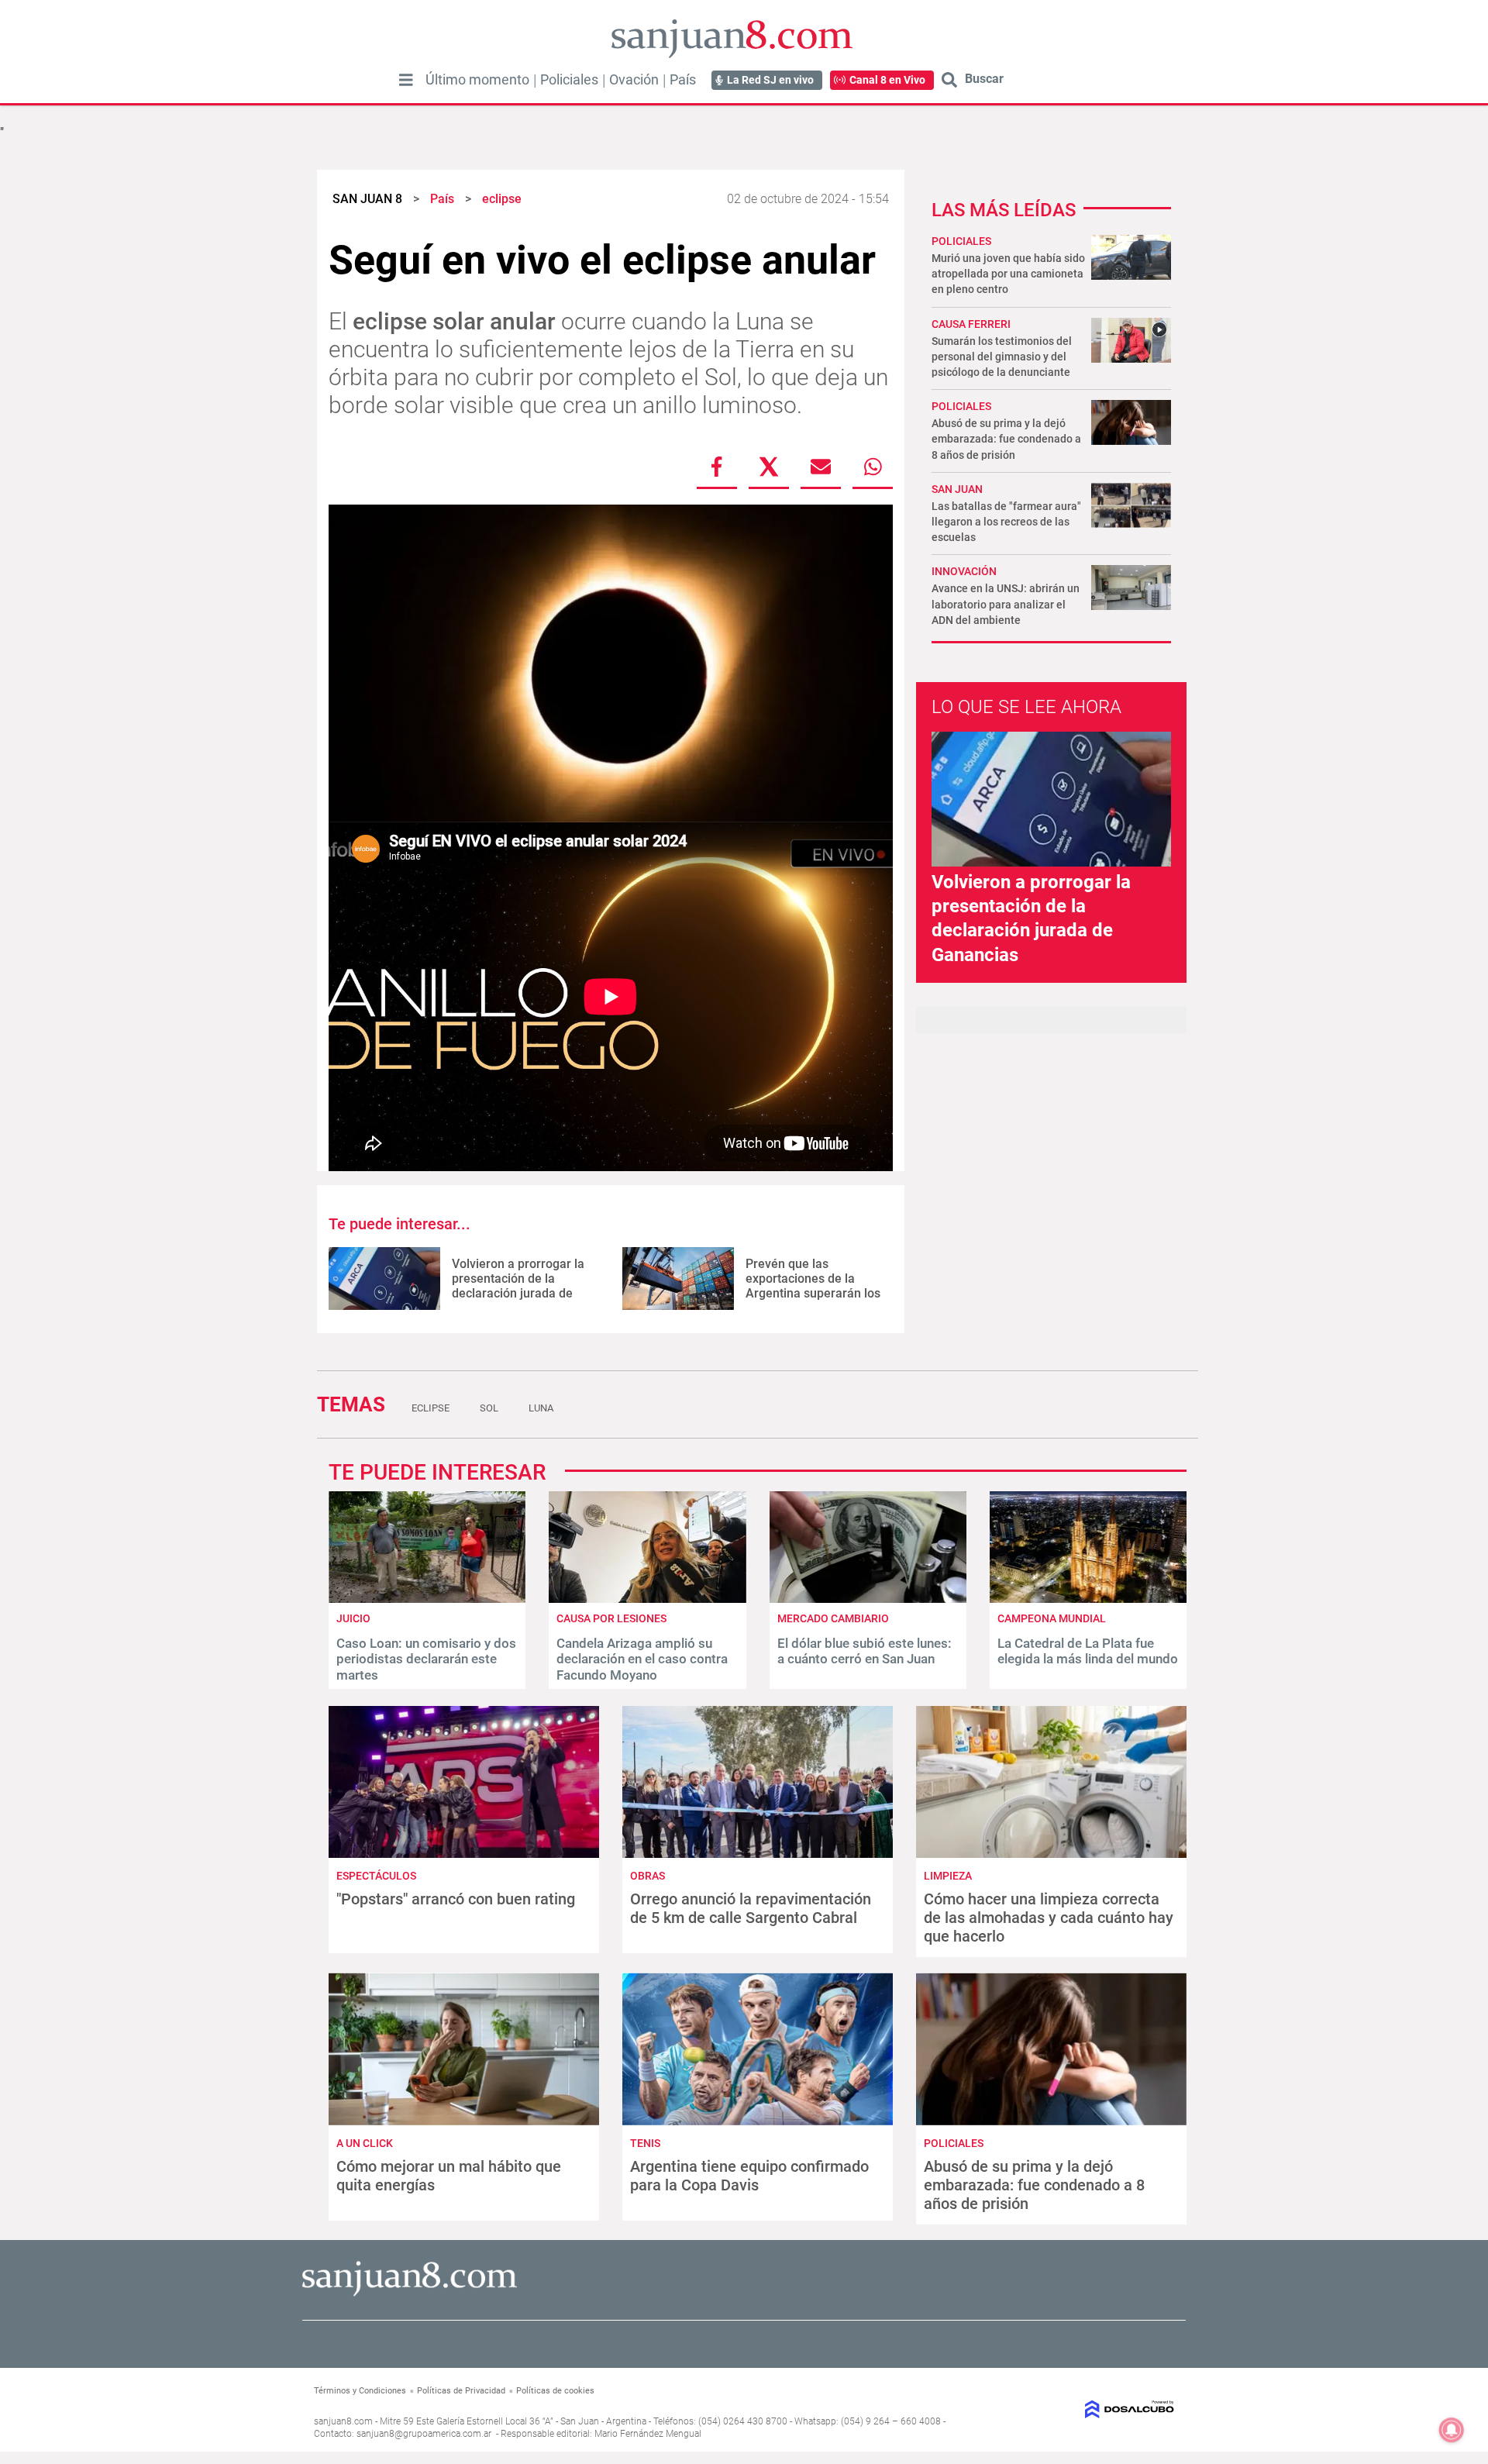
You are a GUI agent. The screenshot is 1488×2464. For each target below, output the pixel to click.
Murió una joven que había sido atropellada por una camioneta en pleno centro (1008, 274)
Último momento (477, 80)
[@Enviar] (821, 467)
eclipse (431, 1408)
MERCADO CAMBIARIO (833, 1618)
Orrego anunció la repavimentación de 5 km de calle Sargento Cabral (751, 1908)
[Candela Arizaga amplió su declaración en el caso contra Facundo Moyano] (647, 1599)
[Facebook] (717, 467)
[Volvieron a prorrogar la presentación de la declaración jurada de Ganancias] (384, 1279)
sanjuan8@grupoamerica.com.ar (424, 2434)
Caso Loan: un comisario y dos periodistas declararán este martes (426, 1659)
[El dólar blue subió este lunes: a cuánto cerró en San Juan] (868, 1599)
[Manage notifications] (1452, 2430)
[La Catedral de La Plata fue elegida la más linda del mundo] (1088, 1599)
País (683, 80)
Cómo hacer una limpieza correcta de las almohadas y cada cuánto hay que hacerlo (1049, 1918)
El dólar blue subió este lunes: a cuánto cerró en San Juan (865, 1651)
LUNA (541, 1408)
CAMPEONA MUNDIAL (1052, 1618)
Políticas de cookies (555, 2391)
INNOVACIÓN (964, 571)
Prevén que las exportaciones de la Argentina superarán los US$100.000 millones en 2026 (813, 1294)
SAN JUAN (957, 489)
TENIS (645, 2143)
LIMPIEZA (948, 1876)
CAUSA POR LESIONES (611, 1618)
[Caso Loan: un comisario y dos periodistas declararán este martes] (427, 1599)
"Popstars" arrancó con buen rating (456, 1899)
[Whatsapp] (873, 467)
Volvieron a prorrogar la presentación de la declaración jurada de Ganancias (518, 1286)
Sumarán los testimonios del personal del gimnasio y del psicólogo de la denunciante (1002, 357)
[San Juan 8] (410, 2294)
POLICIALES (961, 241)
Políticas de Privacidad (461, 2391)
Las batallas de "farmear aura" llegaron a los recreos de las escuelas (1006, 522)
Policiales (569, 80)
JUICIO (353, 1618)
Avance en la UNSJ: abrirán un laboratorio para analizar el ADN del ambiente (1006, 604)
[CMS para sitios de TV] (1075, 2409)
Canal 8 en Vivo (887, 80)
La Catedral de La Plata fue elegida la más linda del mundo (1088, 1651)
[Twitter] (769, 467)
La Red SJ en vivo (770, 80)
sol (489, 1408)
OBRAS (648, 1876)
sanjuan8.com (343, 2421)
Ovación (634, 80)
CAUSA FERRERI (971, 324)
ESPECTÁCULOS (376, 1876)
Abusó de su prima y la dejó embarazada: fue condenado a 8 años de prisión (1006, 439)
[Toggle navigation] (406, 80)
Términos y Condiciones (360, 2391)
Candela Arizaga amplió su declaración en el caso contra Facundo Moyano (642, 1659)
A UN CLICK (365, 2143)
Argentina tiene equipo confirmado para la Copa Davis (749, 2176)
